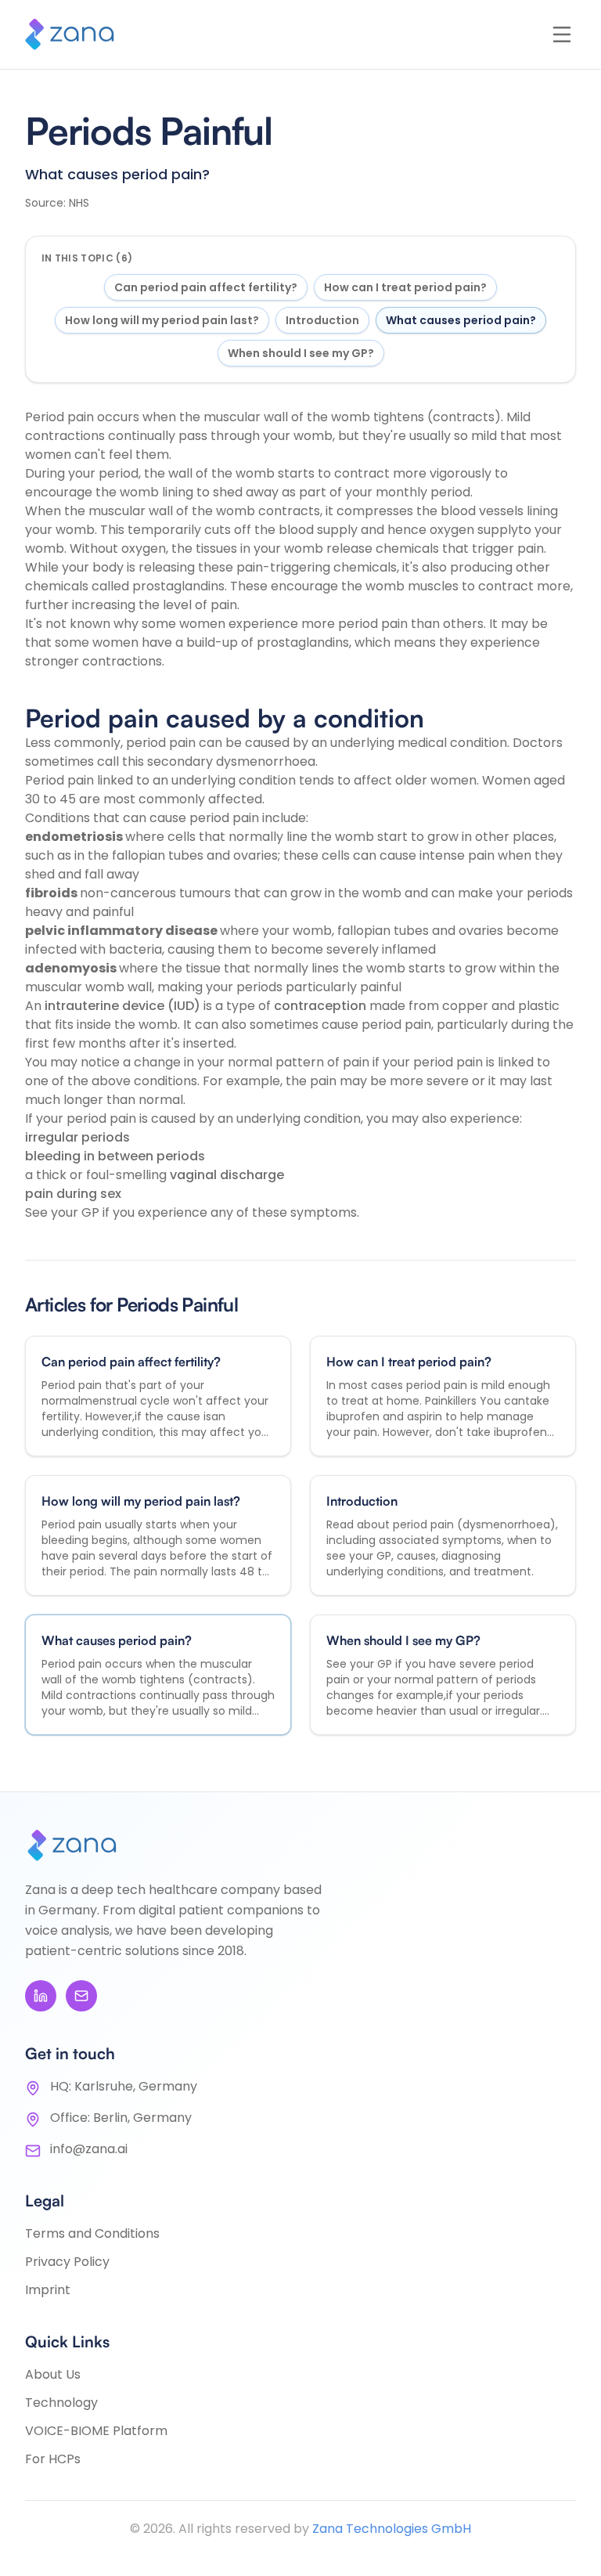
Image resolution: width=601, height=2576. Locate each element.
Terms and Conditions (92, 2233)
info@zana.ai (89, 2149)
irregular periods (77, 1137)
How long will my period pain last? (162, 320)
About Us (53, 2374)
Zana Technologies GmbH (392, 2529)
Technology (61, 2403)
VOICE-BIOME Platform (96, 2431)
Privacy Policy (67, 2262)
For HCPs (53, 2459)
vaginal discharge (227, 1175)
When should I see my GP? (301, 353)
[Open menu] (562, 34)
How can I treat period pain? (405, 287)
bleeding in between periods (115, 1156)
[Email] (81, 1996)
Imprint (48, 2290)
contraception (322, 1006)
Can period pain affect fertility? (206, 287)
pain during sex (73, 1194)
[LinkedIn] (41, 1996)
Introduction (322, 320)
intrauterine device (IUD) (124, 1006)
